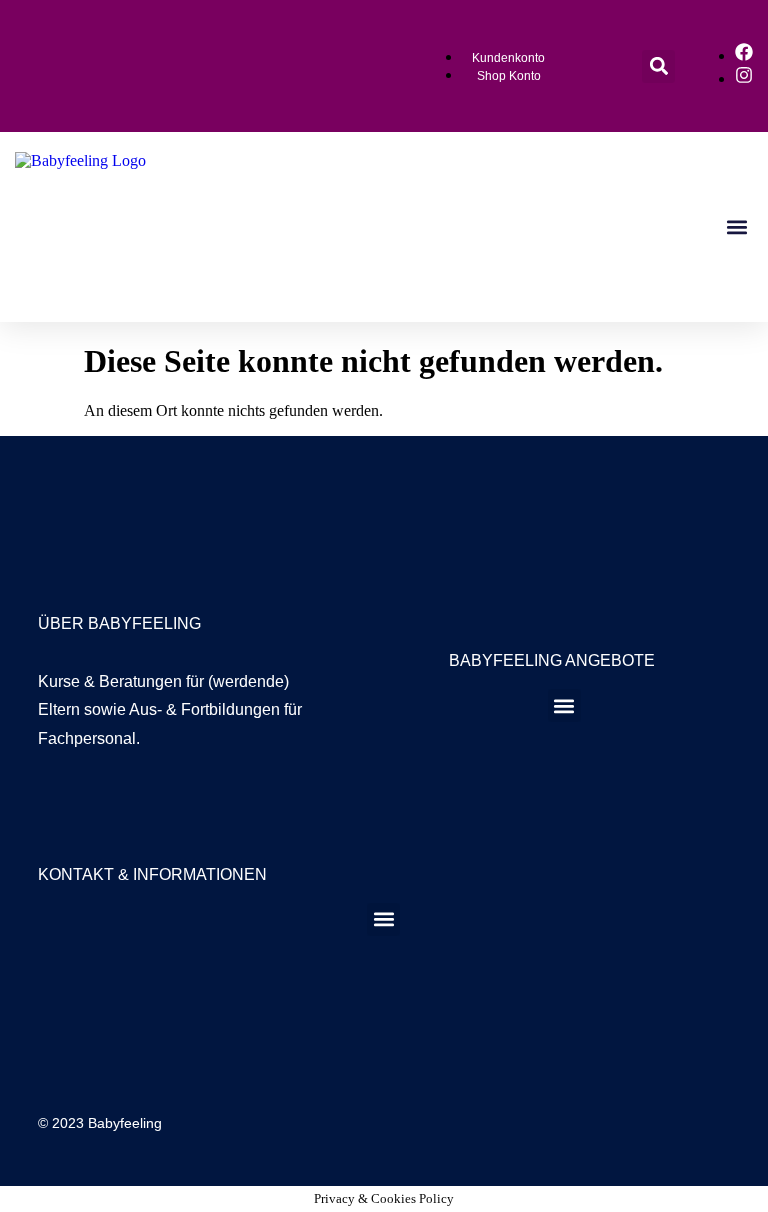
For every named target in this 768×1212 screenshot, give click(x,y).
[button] (658, 66)
